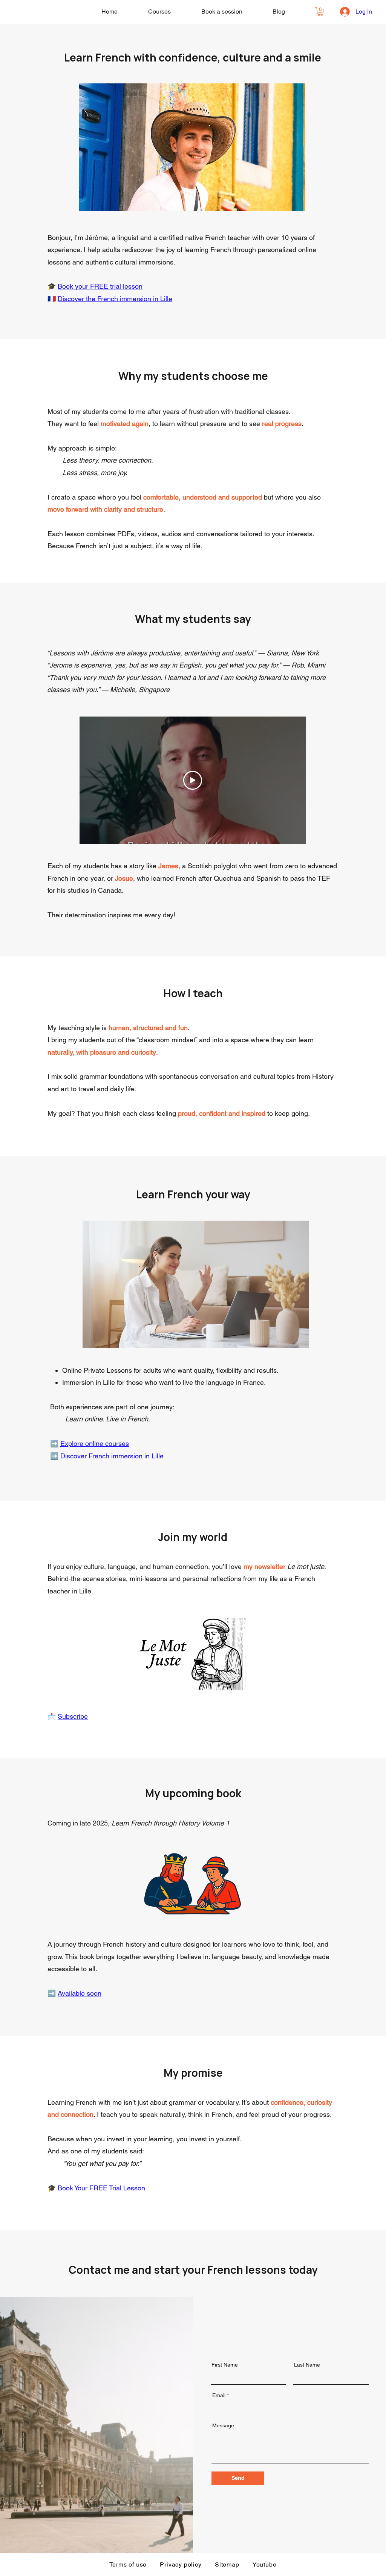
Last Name (307, 2365)
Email (219, 2395)
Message (223, 2425)
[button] (320, 12)
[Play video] (193, 780)
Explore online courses (95, 1443)
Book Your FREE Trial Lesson (101, 2188)
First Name (225, 2365)
